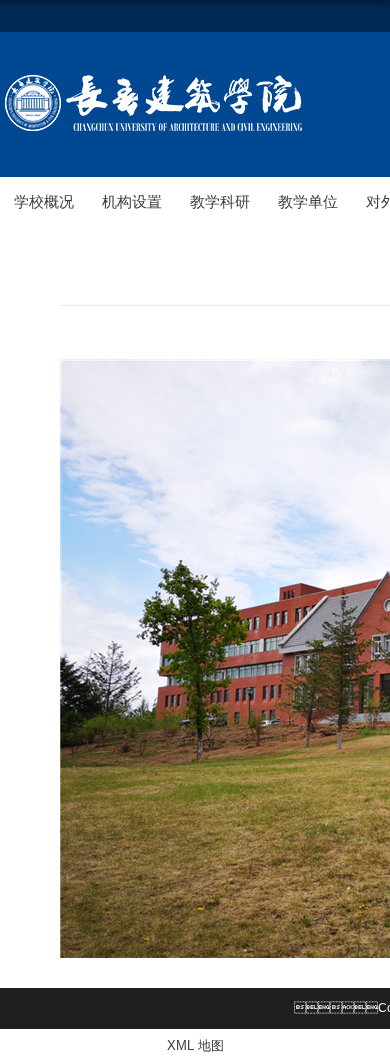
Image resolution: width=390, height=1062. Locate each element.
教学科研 (220, 201)
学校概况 (44, 201)
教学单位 (308, 201)
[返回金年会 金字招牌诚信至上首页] (154, 78)
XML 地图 (195, 1045)
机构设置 (132, 201)
